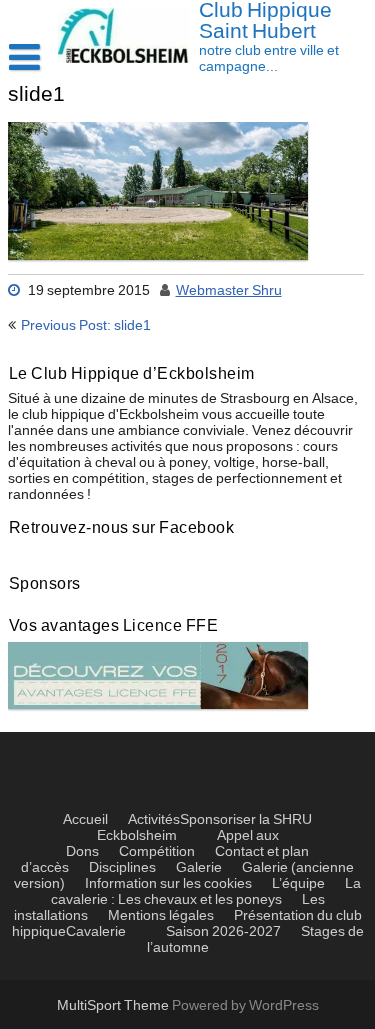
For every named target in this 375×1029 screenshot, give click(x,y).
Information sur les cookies (168, 884)
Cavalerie (96, 932)
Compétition (157, 852)
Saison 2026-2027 (223, 932)
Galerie (199, 868)
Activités (154, 820)
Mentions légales (161, 916)
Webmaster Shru (229, 291)
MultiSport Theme (114, 1006)
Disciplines (122, 868)
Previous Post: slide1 (86, 326)
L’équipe (298, 884)
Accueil (85, 820)
